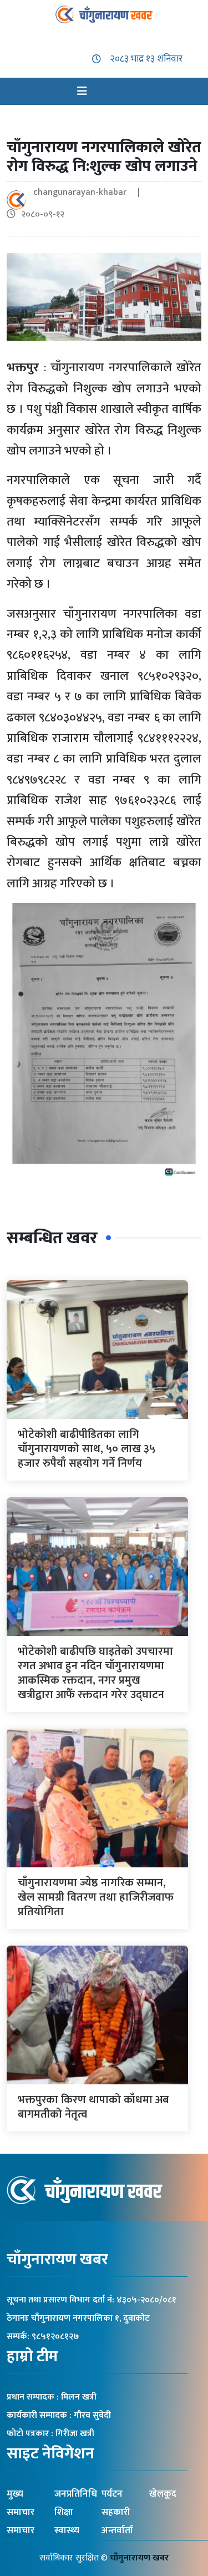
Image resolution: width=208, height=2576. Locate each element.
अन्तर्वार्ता (117, 2530)
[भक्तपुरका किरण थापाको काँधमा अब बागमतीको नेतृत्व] (97, 2014)
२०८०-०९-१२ (43, 214)
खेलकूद (163, 2494)
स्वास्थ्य (67, 2530)
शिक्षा (64, 2512)
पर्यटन (112, 2494)
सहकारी (116, 2512)
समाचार (21, 2530)
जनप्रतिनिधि (76, 2494)
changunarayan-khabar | (91, 192)
